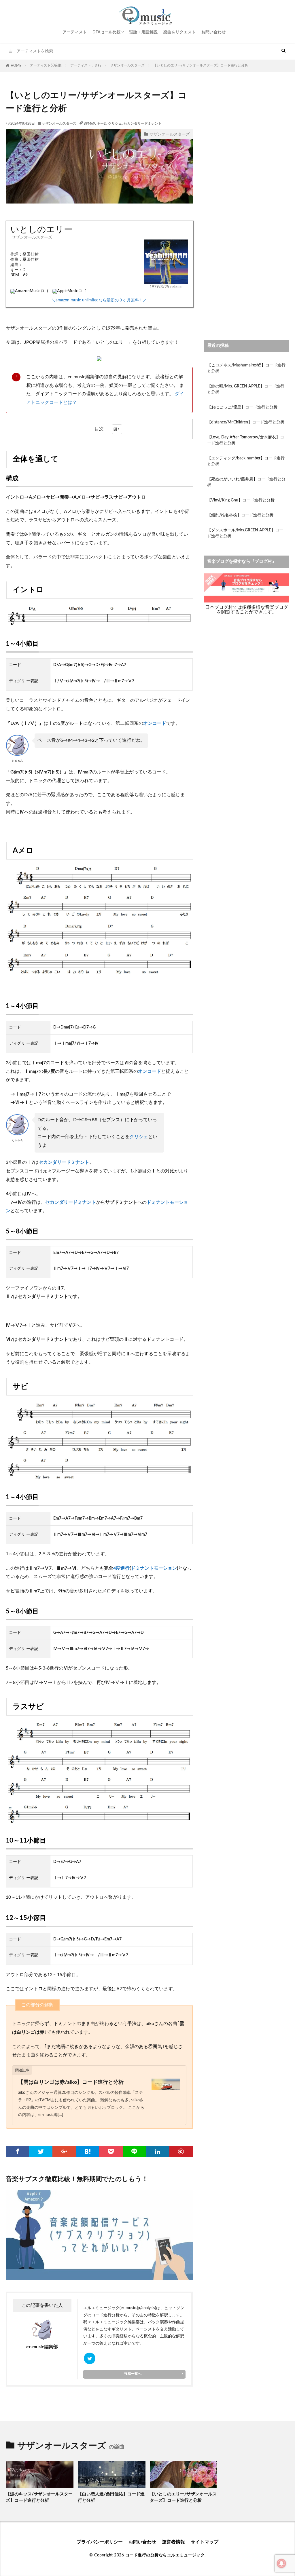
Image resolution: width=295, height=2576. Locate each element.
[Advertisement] (247, 125)
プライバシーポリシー (100, 2542)
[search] (283, 51)
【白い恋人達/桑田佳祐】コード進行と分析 (111, 2497)
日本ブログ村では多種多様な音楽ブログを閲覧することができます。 (247, 610)
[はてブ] (87, 2151)
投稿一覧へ (133, 2374)
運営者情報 (173, 2542)
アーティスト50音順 (46, 65)
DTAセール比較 (107, 32)
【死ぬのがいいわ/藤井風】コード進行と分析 (246, 482)
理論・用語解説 (143, 32)
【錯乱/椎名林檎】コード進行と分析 (240, 515)
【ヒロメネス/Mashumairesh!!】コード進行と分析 (246, 368)
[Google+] (64, 2151)
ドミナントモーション (154, 1568)
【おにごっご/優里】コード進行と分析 (242, 407)
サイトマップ (205, 2542)
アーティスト (75, 32)
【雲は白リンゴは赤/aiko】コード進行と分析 (71, 2082)
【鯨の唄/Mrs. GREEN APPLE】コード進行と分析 (246, 389)
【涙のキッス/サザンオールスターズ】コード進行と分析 (39, 2497)
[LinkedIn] (158, 2151)
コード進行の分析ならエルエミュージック (165, 2555)
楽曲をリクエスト (179, 32)
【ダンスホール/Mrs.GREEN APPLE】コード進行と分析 (245, 533)
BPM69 (89, 123)
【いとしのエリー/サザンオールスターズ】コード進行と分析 (201, 65)
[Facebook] (17, 2151)
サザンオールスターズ (127, 65)
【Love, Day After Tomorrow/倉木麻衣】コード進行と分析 (246, 440)
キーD (102, 123)
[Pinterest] (181, 2151)
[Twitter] (41, 2151)
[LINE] (134, 2151)
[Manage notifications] (281, 2563)
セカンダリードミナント (143, 123)
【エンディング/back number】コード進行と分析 (246, 461)
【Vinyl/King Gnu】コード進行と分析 (241, 500)
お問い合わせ (213, 32)
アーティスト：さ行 (86, 65)
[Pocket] (111, 2151)
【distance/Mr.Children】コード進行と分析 (246, 422)
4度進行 (121, 1568)
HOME (16, 66)
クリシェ (115, 123)
